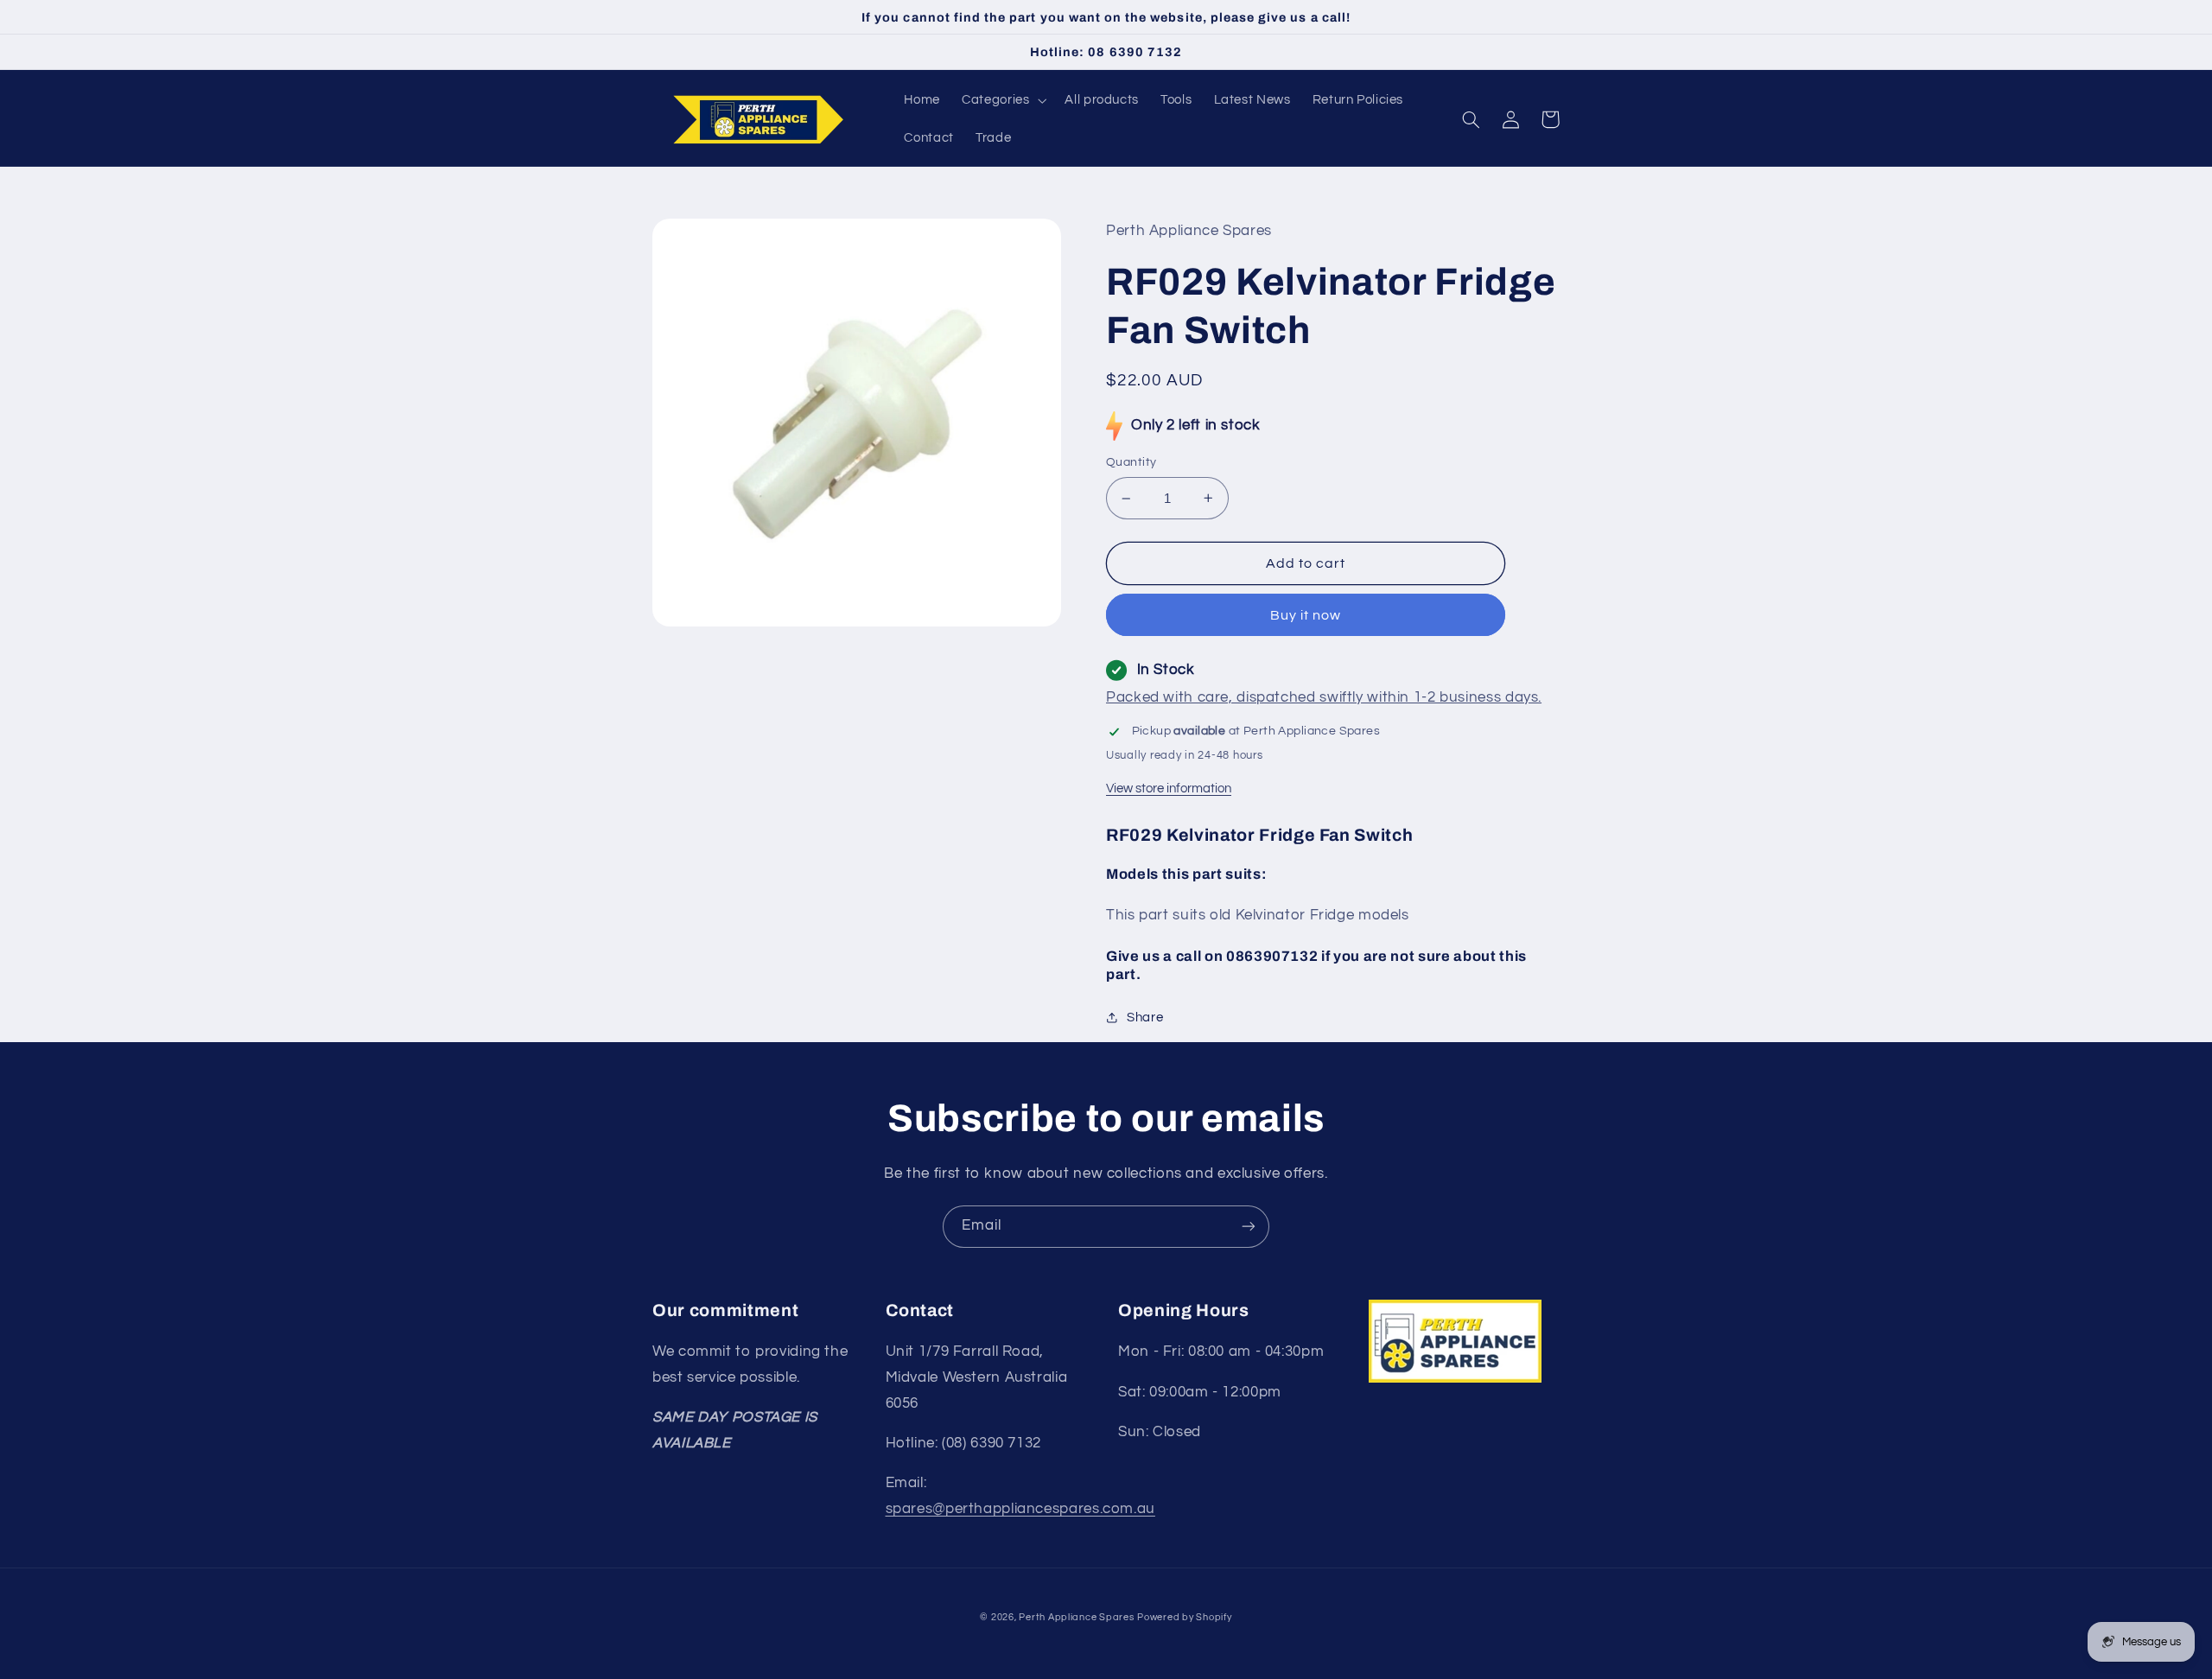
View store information (1169, 789)
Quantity (1131, 462)
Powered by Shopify (1184, 1617)
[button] (1003, 100)
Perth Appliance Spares (1076, 1617)
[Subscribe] (1249, 1227)
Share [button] (1145, 1018)
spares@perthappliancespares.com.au (1020, 1509)
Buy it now (1306, 615)
